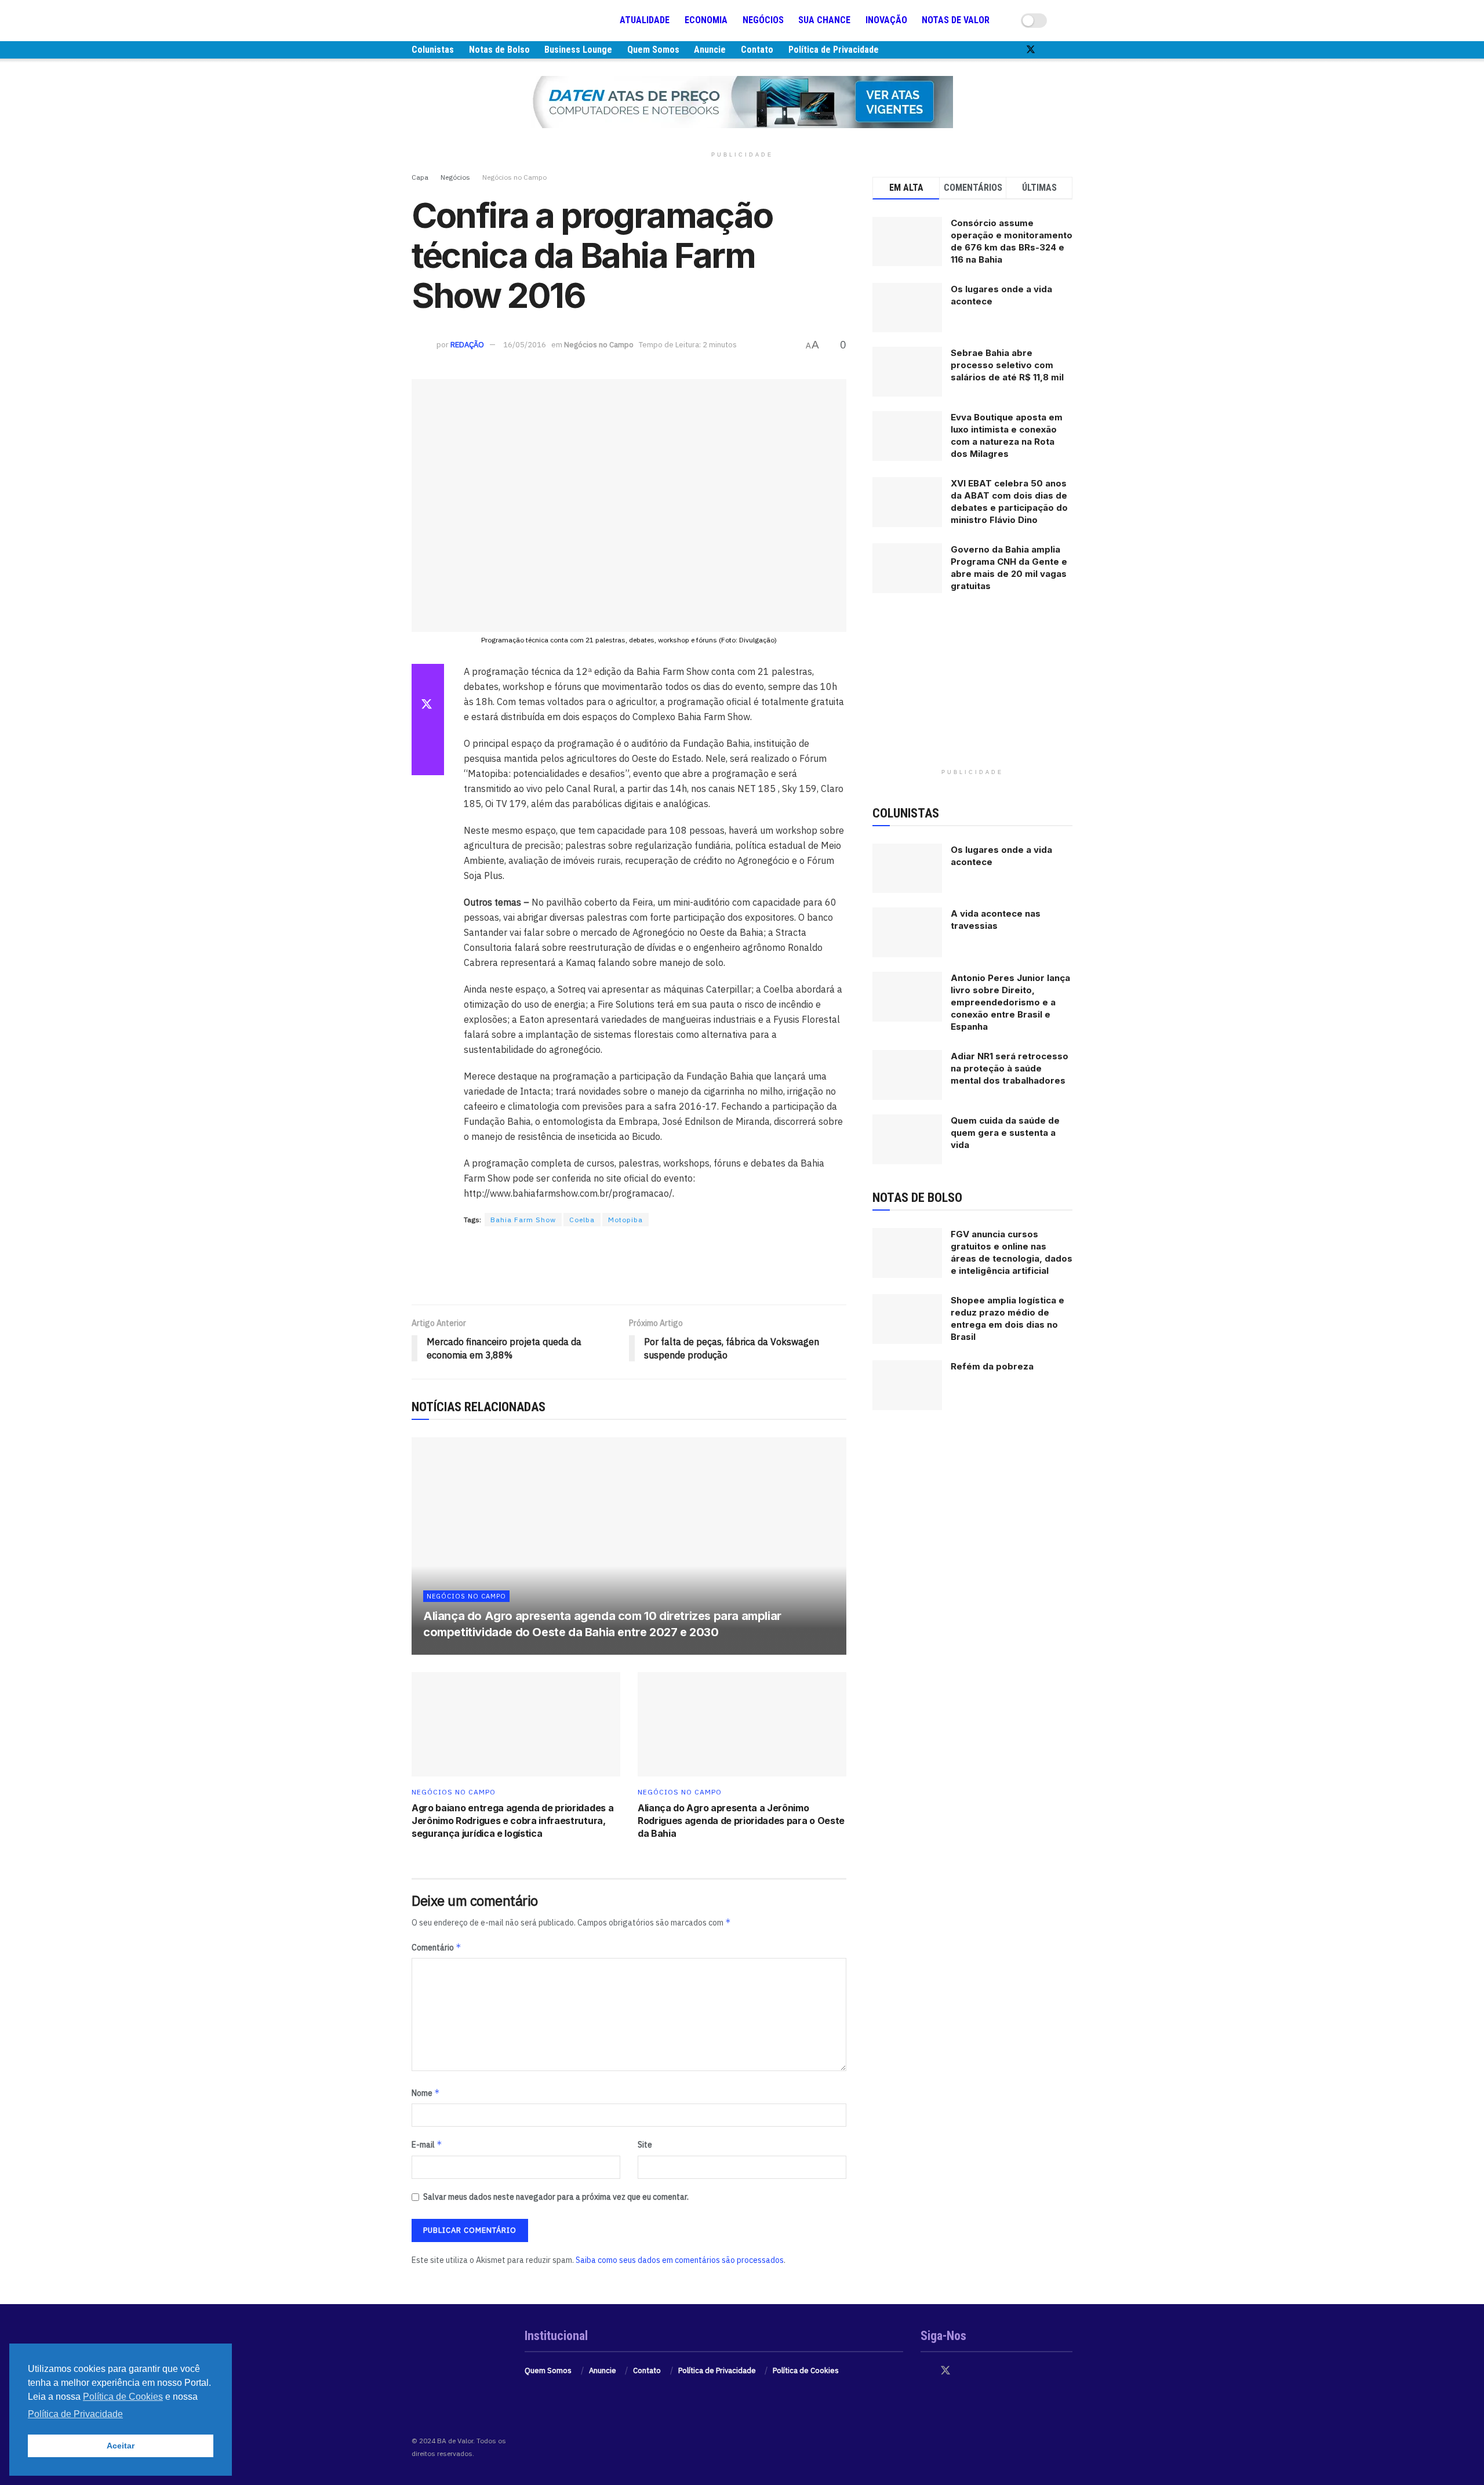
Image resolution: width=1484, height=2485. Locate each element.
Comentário (437, 1947)
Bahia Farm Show (523, 1220)
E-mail (427, 2144)
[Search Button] (1068, 20)
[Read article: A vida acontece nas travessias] (907, 932)
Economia (706, 20)
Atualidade (645, 20)
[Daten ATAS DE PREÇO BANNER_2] (629, 1266)
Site (645, 2145)
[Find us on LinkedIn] (1069, 50)
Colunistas (433, 50)
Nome (426, 2093)
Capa (420, 177)
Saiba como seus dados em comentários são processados (680, 2260)
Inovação (886, 20)
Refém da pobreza (992, 1366)
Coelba (582, 1220)
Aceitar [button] (121, 2446)
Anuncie (710, 50)
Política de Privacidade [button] (75, 2414)
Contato (757, 50)
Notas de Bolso (499, 50)
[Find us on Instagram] (1050, 50)
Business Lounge (578, 50)
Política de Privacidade (834, 50)
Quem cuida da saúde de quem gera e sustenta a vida (1005, 1133)
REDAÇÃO (467, 345)
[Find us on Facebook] (1011, 50)
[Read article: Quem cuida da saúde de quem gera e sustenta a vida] (907, 1139)
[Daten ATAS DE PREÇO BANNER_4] (742, 101)
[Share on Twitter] (428, 706)
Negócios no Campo (514, 177)
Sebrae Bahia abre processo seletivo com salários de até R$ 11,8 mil (1007, 365)
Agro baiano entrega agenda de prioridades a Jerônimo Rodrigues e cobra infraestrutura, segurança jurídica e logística (512, 1821)
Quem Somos (653, 50)
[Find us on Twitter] (1031, 50)
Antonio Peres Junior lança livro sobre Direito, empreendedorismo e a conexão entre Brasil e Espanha (1010, 1002)
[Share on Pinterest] (428, 733)
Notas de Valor (956, 20)
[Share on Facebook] (428, 678)
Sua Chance (824, 20)
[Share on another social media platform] (428, 761)
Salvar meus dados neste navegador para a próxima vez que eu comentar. (556, 2197)
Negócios (763, 20)
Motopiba (625, 1220)
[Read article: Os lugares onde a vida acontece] (907, 869)
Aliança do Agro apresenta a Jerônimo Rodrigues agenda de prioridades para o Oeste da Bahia (741, 1821)
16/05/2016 (525, 345)
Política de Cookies (806, 2370)
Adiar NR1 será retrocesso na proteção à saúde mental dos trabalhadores (1010, 1068)
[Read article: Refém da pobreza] (907, 1385)
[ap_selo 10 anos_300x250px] (973, 690)
